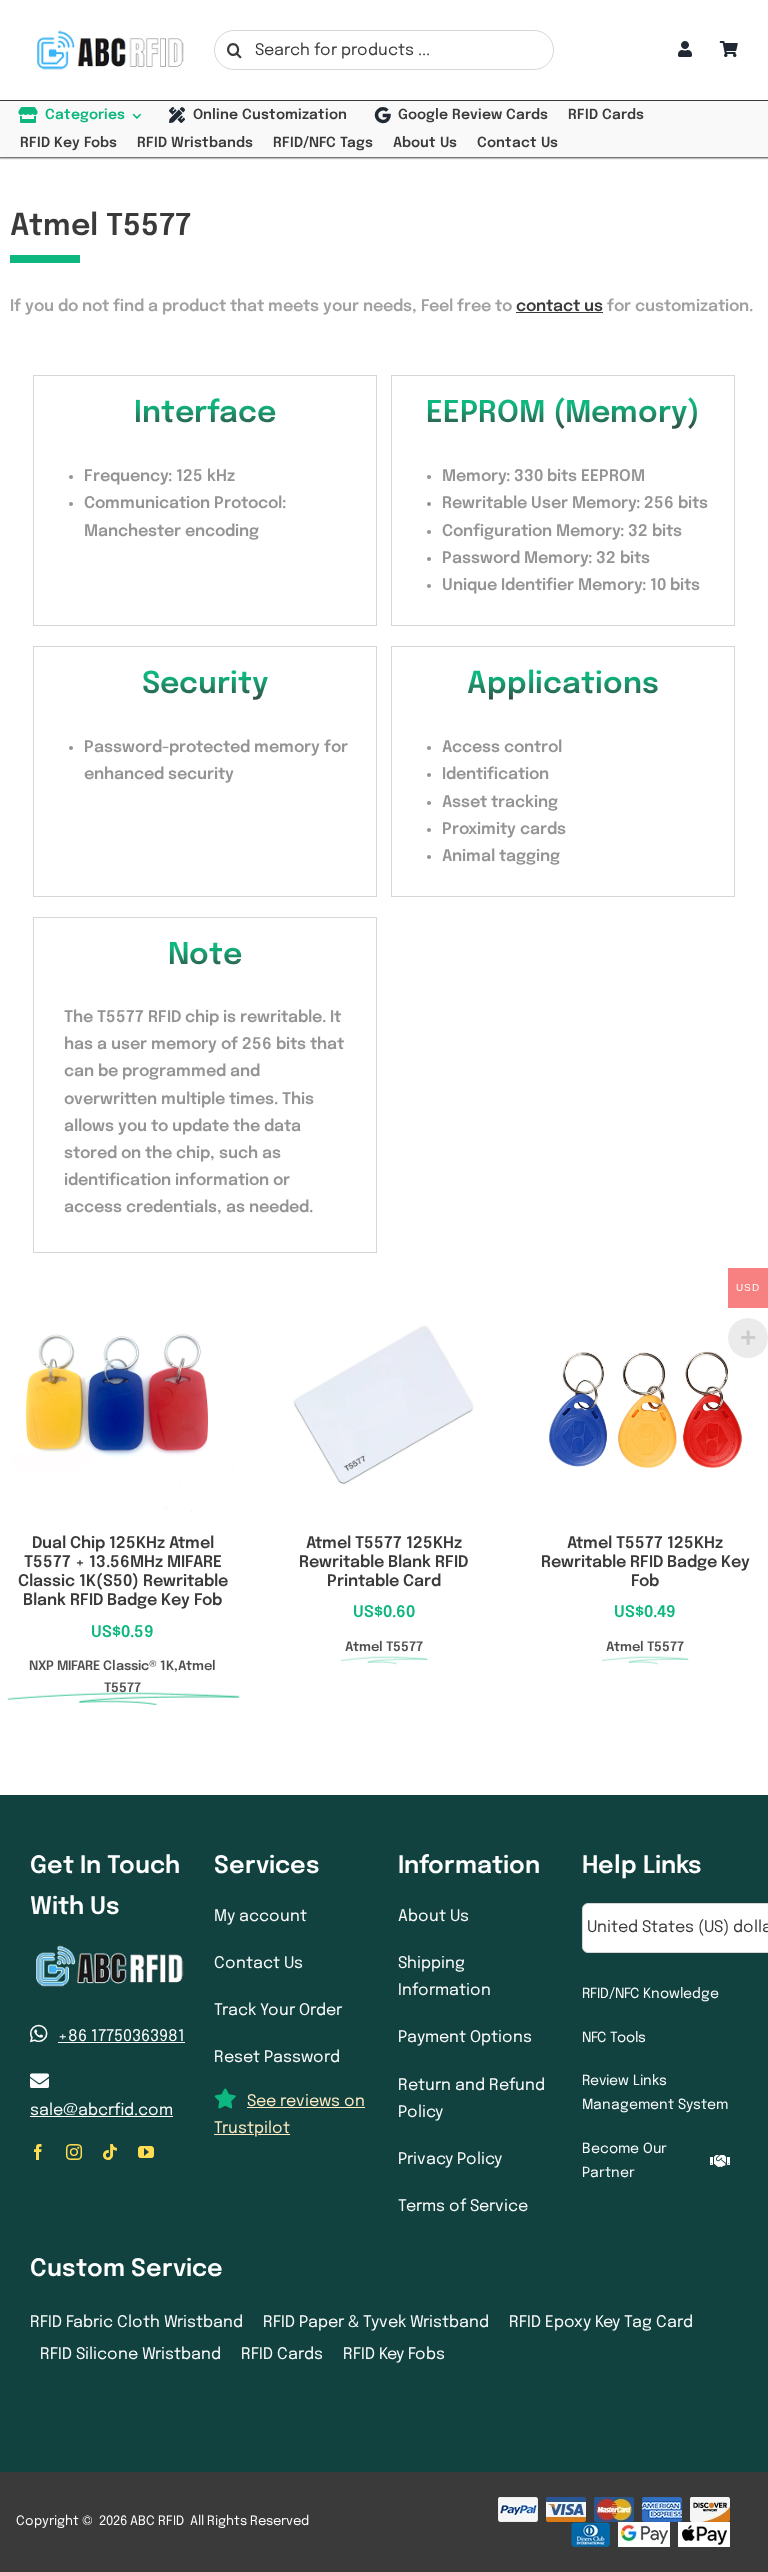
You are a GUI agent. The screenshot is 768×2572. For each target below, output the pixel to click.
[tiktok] (110, 2152)
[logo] (108, 35)
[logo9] (108, 1951)
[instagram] (74, 2152)
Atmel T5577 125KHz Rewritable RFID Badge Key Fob (645, 1562)
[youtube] (146, 2152)
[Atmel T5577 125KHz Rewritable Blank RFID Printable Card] (383, 1306)
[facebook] (38, 2152)
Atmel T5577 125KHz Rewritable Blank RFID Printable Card (383, 1562)
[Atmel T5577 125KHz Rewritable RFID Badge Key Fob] (645, 1306)
